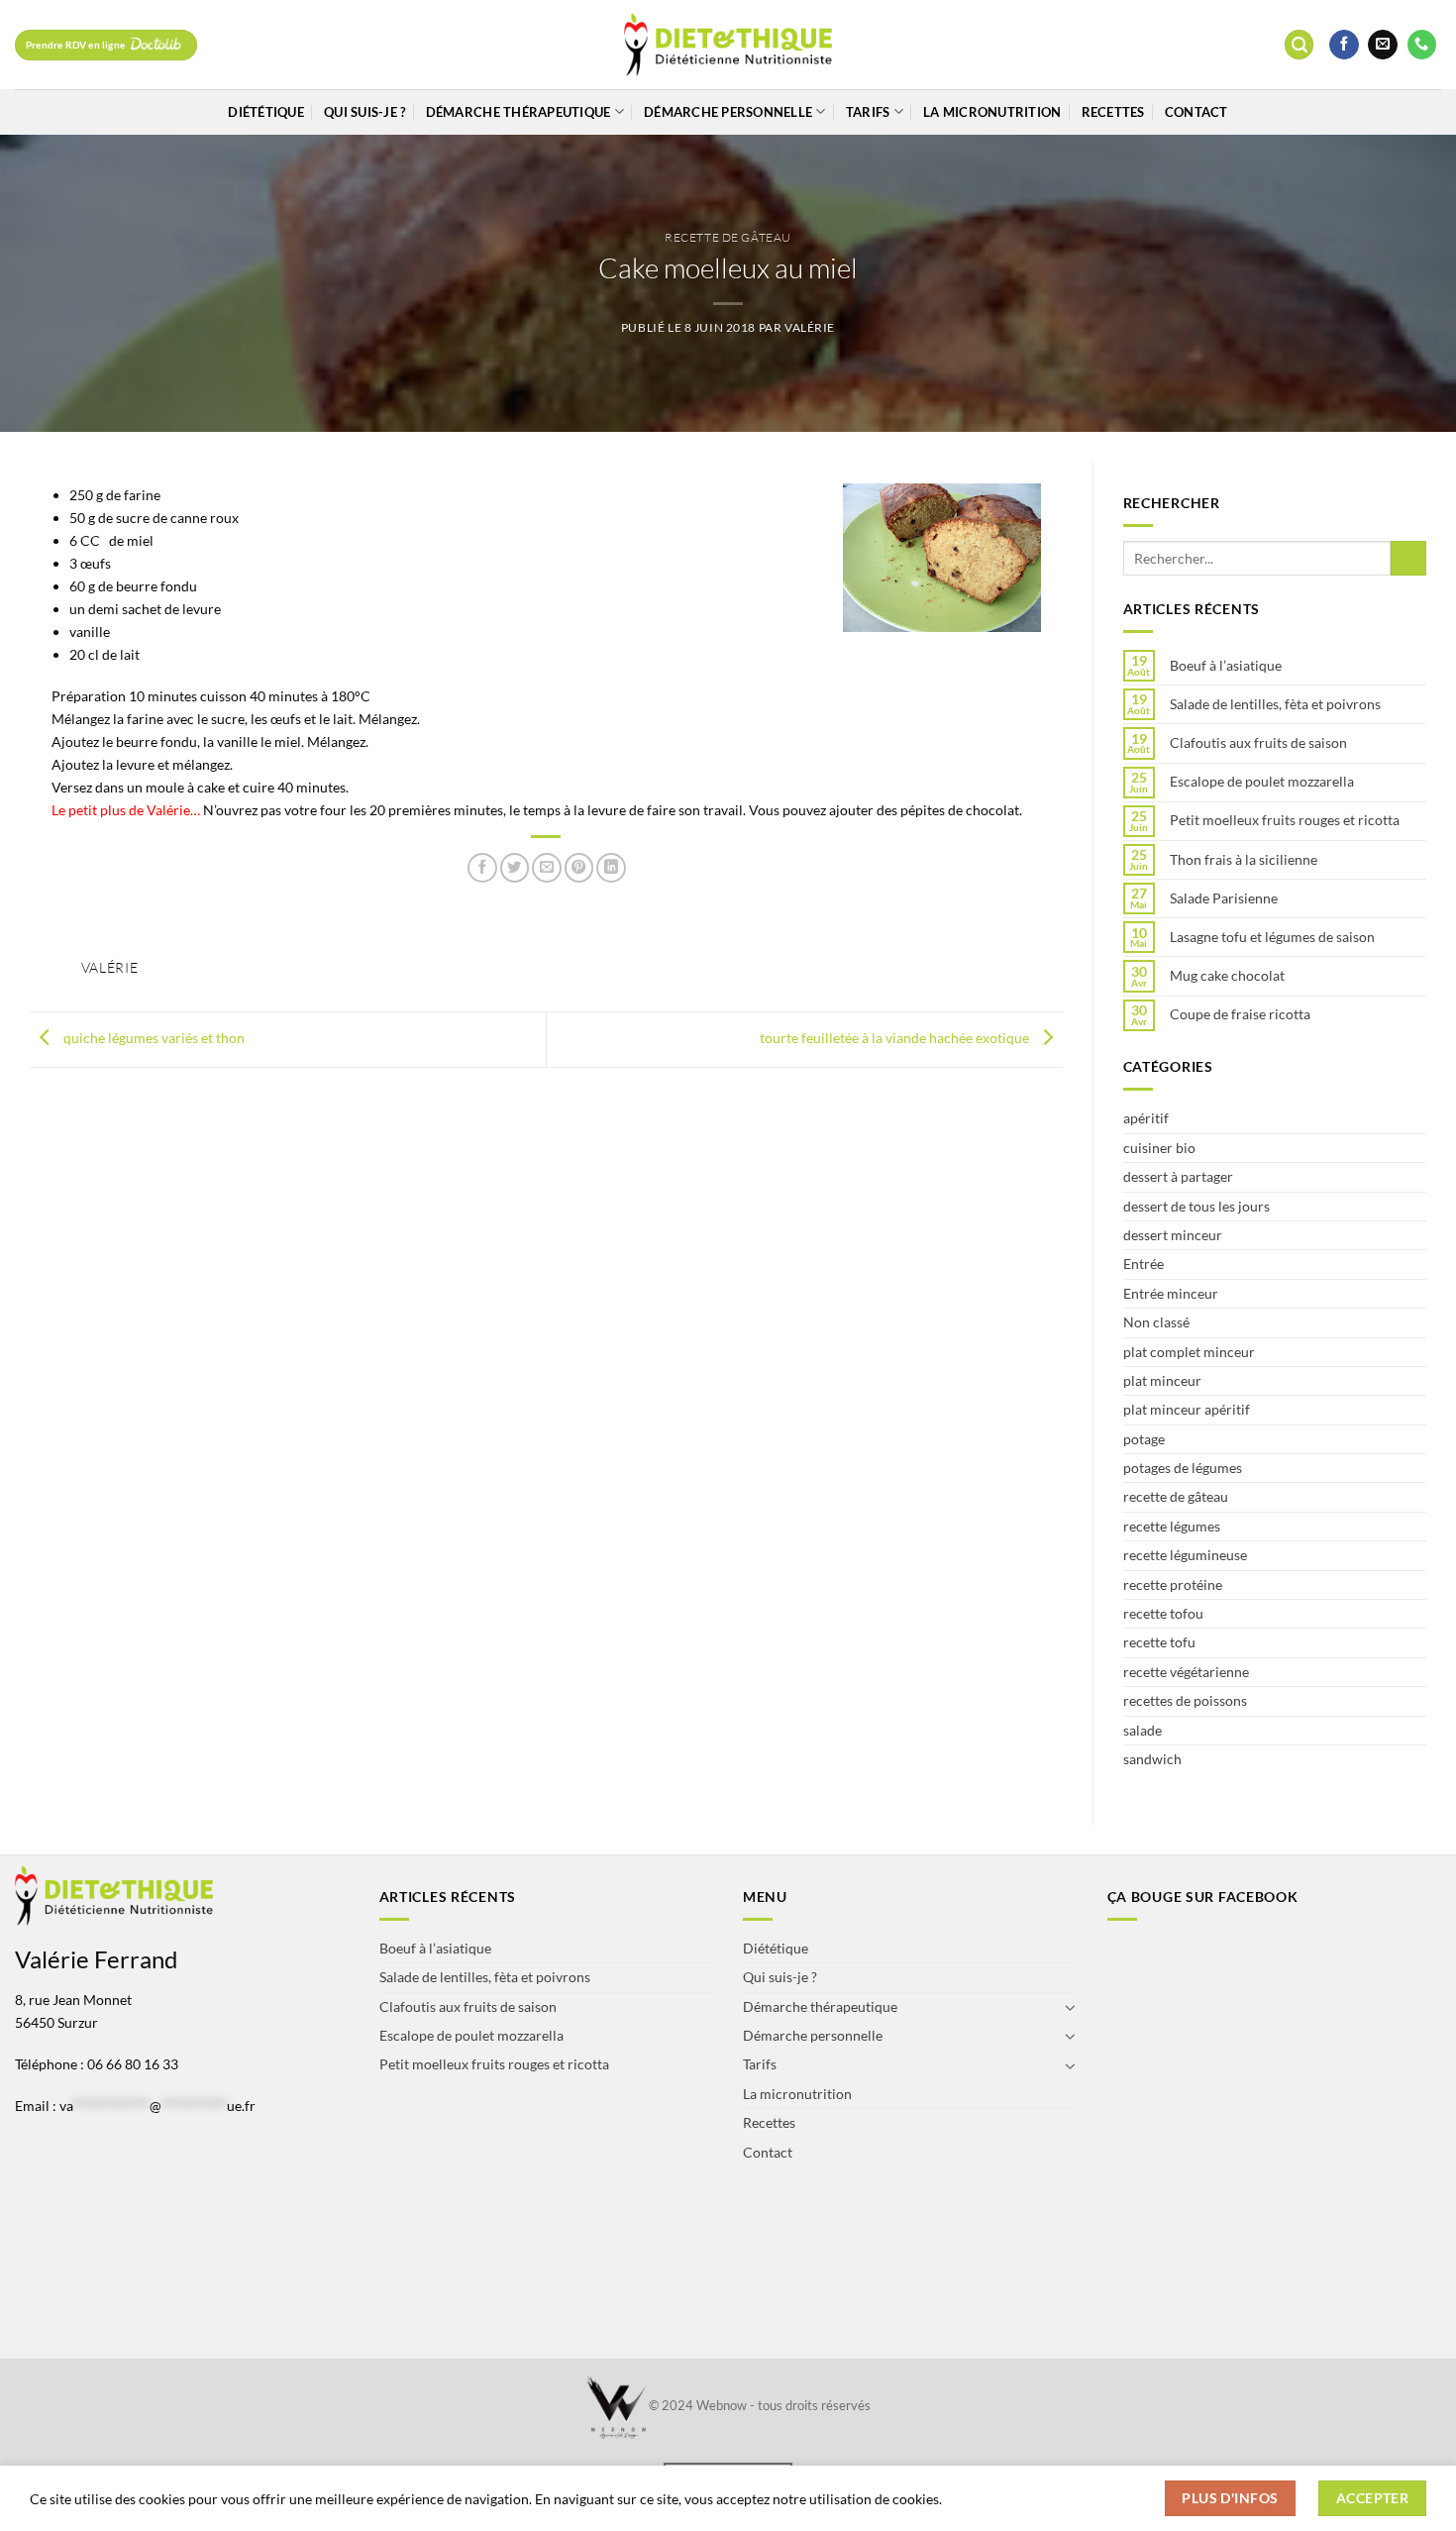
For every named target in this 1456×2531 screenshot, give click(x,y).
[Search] (1299, 45)
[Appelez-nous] (1422, 45)
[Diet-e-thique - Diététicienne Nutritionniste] (728, 45)
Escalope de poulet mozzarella (1262, 782)
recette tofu (1159, 1642)
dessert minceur (1173, 1235)
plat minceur (1162, 1380)
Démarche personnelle (728, 112)
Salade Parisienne (1224, 898)
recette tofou (1163, 1613)
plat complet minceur (1189, 1352)
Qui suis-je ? (364, 112)
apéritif (1146, 1118)
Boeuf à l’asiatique (1226, 666)
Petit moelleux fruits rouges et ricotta (1285, 820)
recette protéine (1173, 1584)
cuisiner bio (1159, 1148)
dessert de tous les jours (1196, 1206)
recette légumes (1172, 1526)
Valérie (810, 327)
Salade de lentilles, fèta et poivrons (1275, 704)
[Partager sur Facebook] (482, 868)
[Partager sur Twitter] (515, 868)
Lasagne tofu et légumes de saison (1272, 937)
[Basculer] (1071, 2007)
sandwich (1152, 1759)
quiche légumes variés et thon (153, 1038)
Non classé (1156, 1322)
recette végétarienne (1186, 1672)
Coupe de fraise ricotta (1240, 1014)
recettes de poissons (1185, 1700)
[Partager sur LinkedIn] (611, 868)
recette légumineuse (1185, 1555)
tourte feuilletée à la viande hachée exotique (896, 1038)
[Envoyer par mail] (547, 868)
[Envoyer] (1408, 559)
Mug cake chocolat (1227, 976)
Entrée (1144, 1264)
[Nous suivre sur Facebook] (1344, 45)
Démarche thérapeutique (519, 112)
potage (1144, 1439)
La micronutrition (992, 112)
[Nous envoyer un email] (1383, 45)
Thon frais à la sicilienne (1244, 860)
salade (1143, 1730)
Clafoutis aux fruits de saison (1258, 743)
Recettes (1113, 112)
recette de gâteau (728, 237)
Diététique (266, 112)
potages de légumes (1183, 1468)
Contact (1196, 112)
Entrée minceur (1171, 1293)
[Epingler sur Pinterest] (579, 868)
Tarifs (868, 112)
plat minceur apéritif (1187, 1409)
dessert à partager (1178, 1176)
